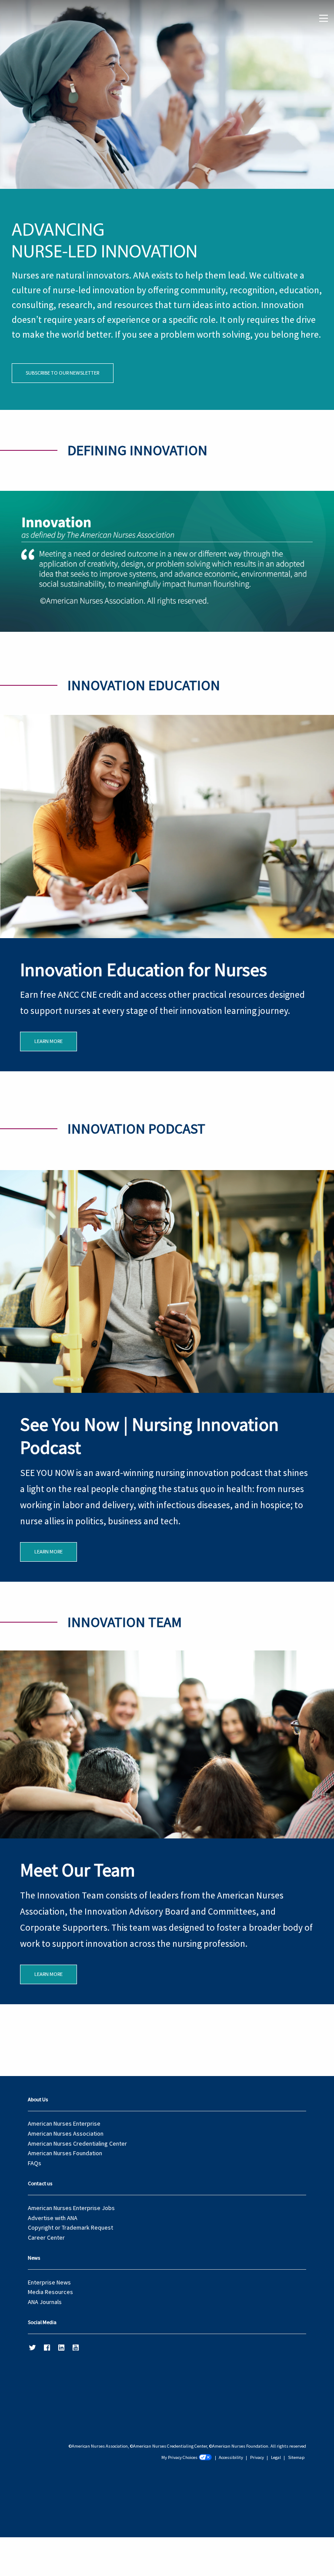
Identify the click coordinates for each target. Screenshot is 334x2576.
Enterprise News (49, 2282)
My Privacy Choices (179, 2457)
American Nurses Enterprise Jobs (71, 2208)
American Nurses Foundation (65, 2153)
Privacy (257, 2457)
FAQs (35, 2163)
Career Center (46, 2237)
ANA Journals (45, 2302)
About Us (38, 2099)
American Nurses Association (66, 2133)
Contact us (40, 2183)
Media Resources (50, 2292)
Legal (276, 2457)
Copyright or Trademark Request (70, 2227)
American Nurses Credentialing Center (77, 2143)
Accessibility (231, 2457)
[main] (167, 1002)
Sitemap (296, 2457)
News (34, 2258)
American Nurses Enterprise (64, 2123)
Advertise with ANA (53, 2218)
